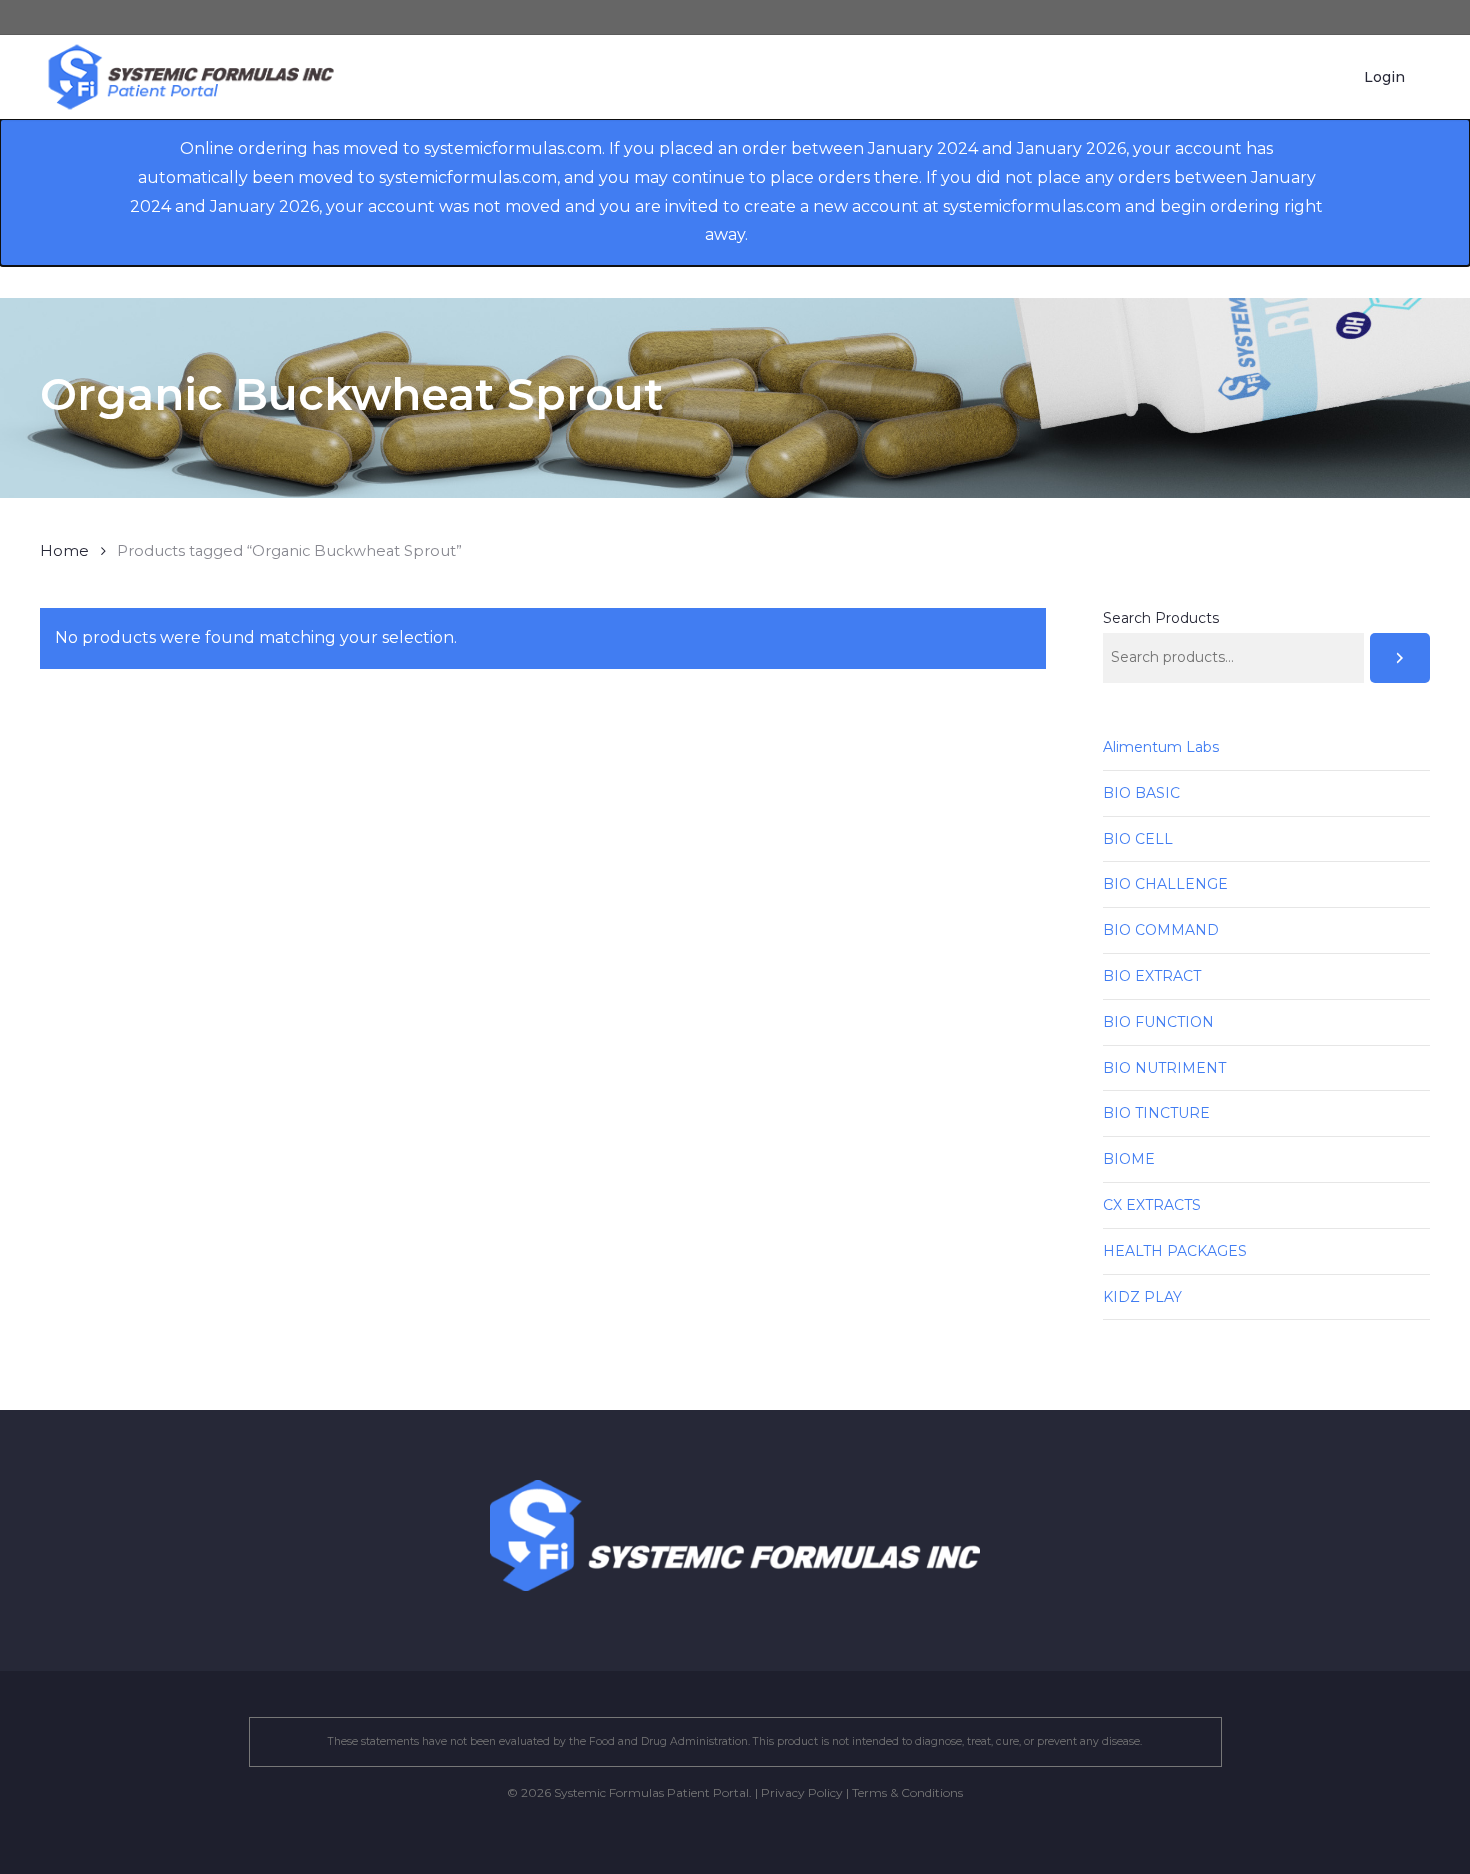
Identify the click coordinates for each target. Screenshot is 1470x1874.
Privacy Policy (802, 1792)
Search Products (1161, 618)
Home (64, 551)
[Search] (1400, 658)
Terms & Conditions (907, 1792)
